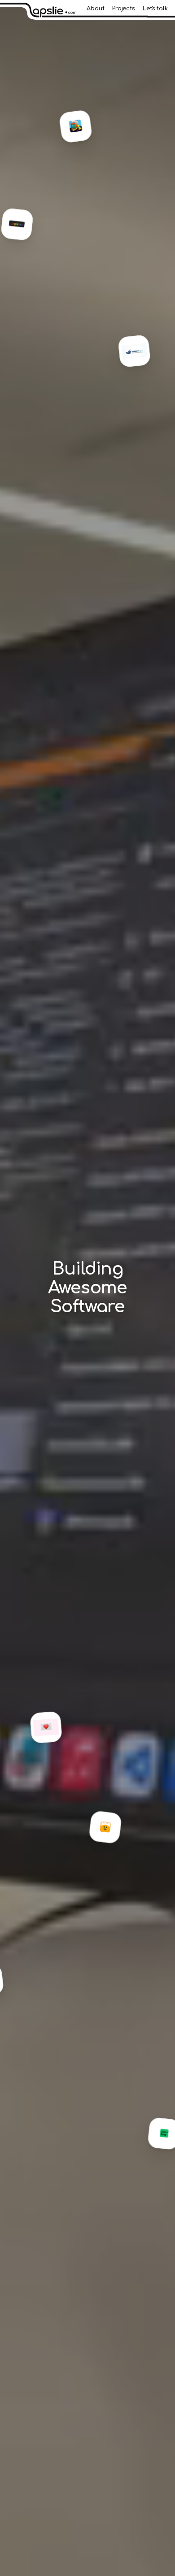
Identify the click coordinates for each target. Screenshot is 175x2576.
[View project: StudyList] (144, 355)
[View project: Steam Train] (86, 126)
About (96, 9)
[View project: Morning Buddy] (115, 1829)
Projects (123, 9)
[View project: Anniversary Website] (56, 1727)
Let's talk (155, 9)
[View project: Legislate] (27, 228)
